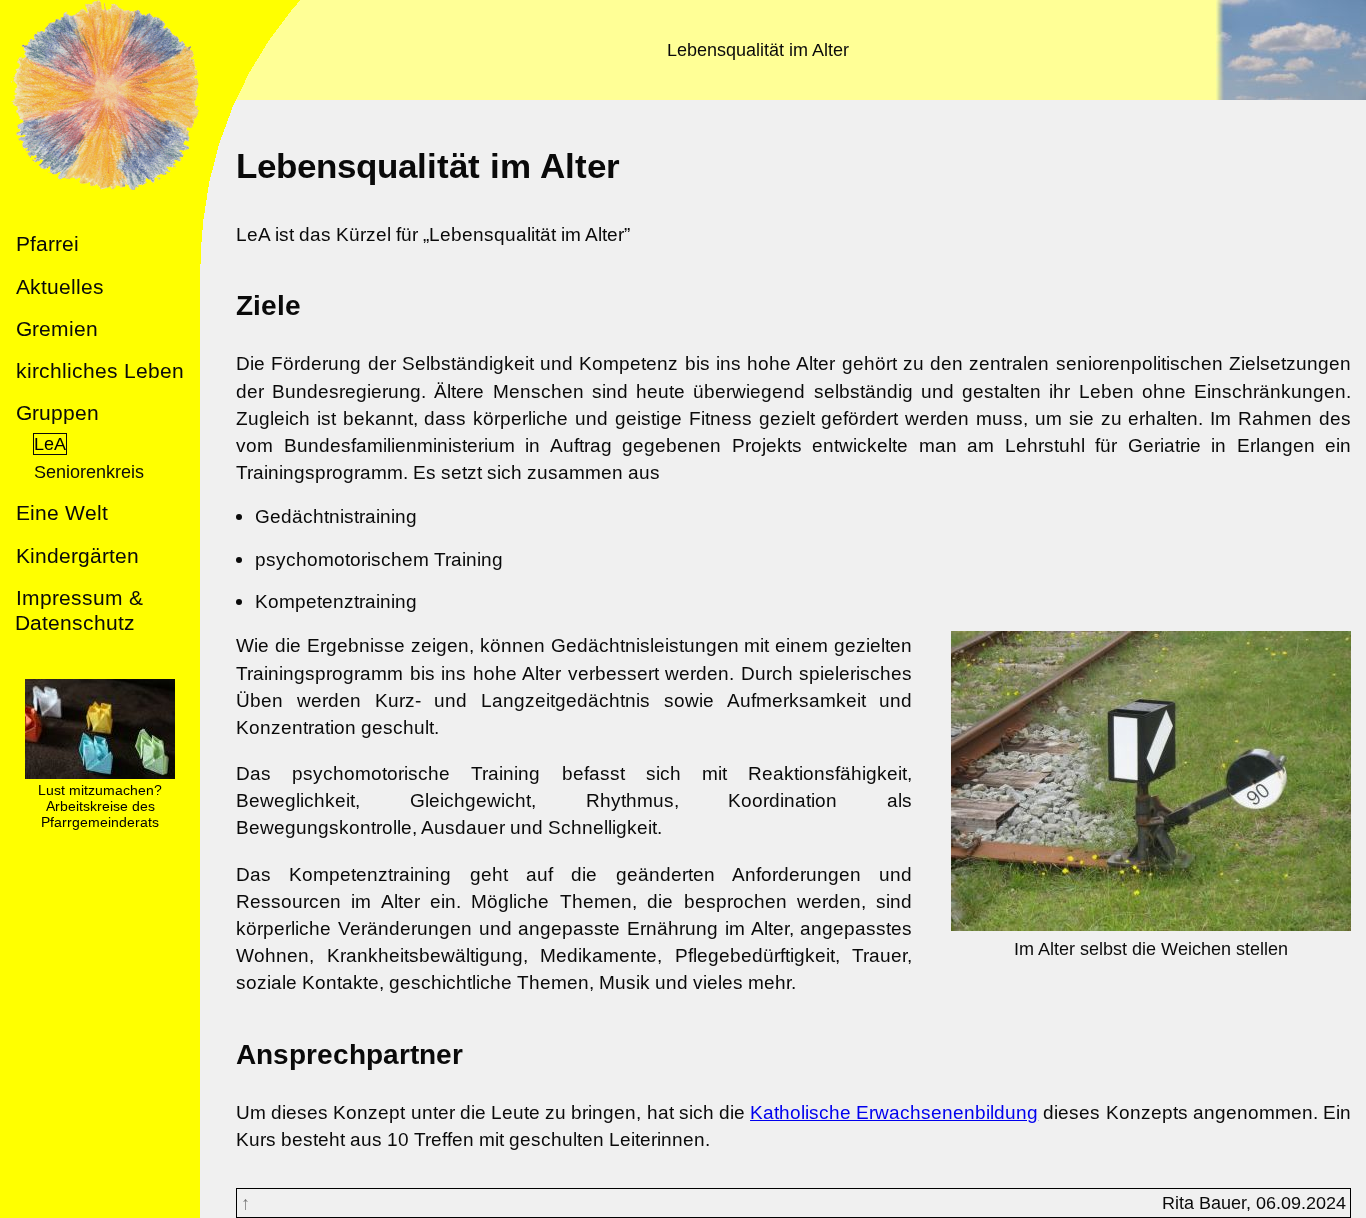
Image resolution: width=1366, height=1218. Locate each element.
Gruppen (57, 412)
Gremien (57, 328)
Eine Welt (62, 512)
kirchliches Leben (100, 370)
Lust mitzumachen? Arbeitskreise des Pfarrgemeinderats (100, 806)
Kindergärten (77, 555)
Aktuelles (60, 286)
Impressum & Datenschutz (79, 610)
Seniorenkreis (89, 472)
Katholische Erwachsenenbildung (894, 1112)
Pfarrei (47, 243)
